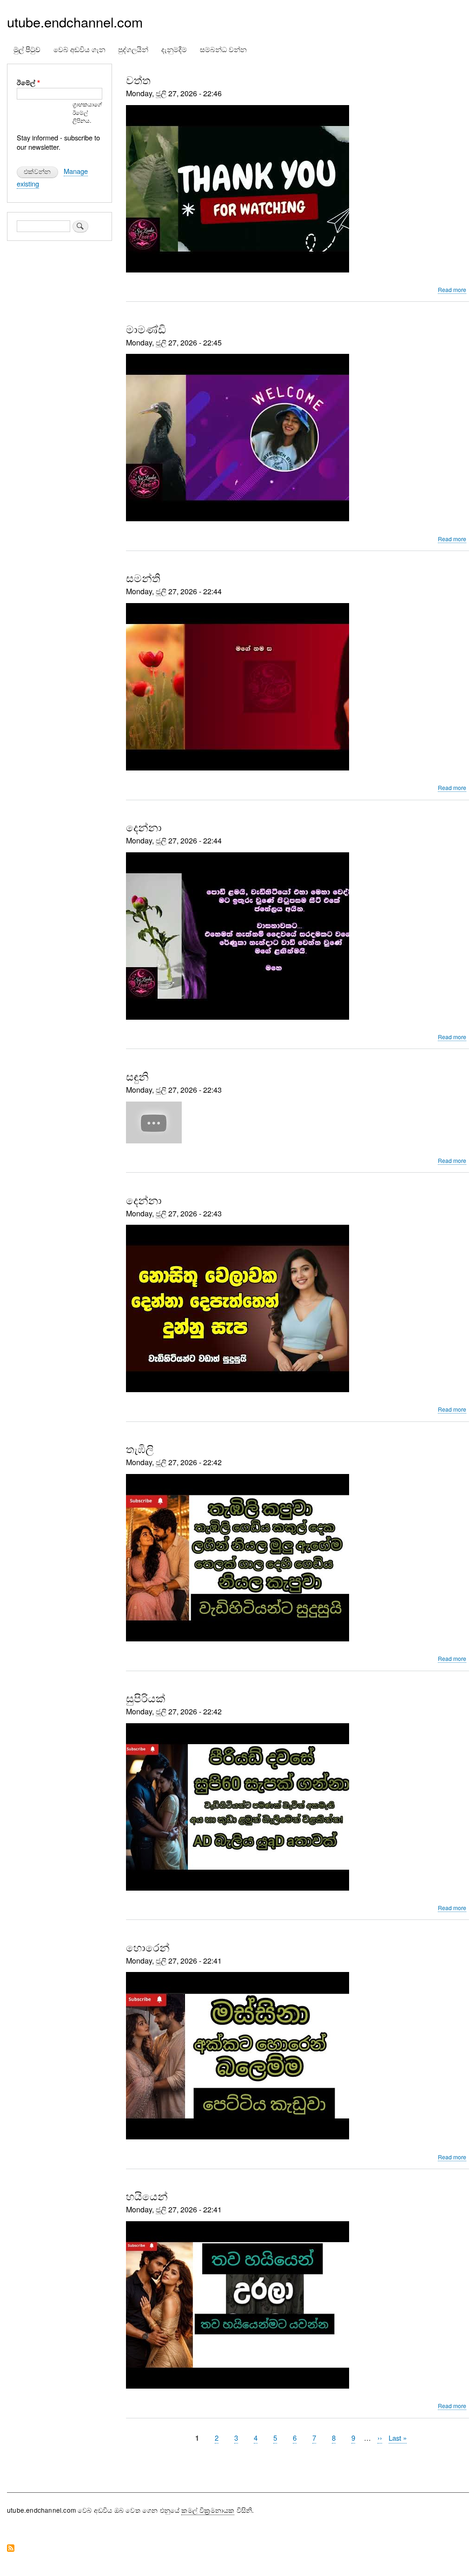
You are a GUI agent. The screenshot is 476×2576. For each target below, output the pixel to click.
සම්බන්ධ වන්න (223, 49)
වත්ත (138, 80)
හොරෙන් (148, 1947)
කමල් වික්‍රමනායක (208, 2510)
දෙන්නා (144, 827)
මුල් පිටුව (27, 49)
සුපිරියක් (146, 1698)
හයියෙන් (147, 2196)
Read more (452, 290)
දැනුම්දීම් (174, 49)
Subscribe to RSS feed (11, 2549)
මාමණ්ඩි (146, 329)
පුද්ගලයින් (133, 49)
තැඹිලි (140, 1448)
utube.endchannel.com (75, 22)
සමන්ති (143, 578)
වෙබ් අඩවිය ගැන (79, 49)
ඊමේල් (26, 83)
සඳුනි (137, 1076)
